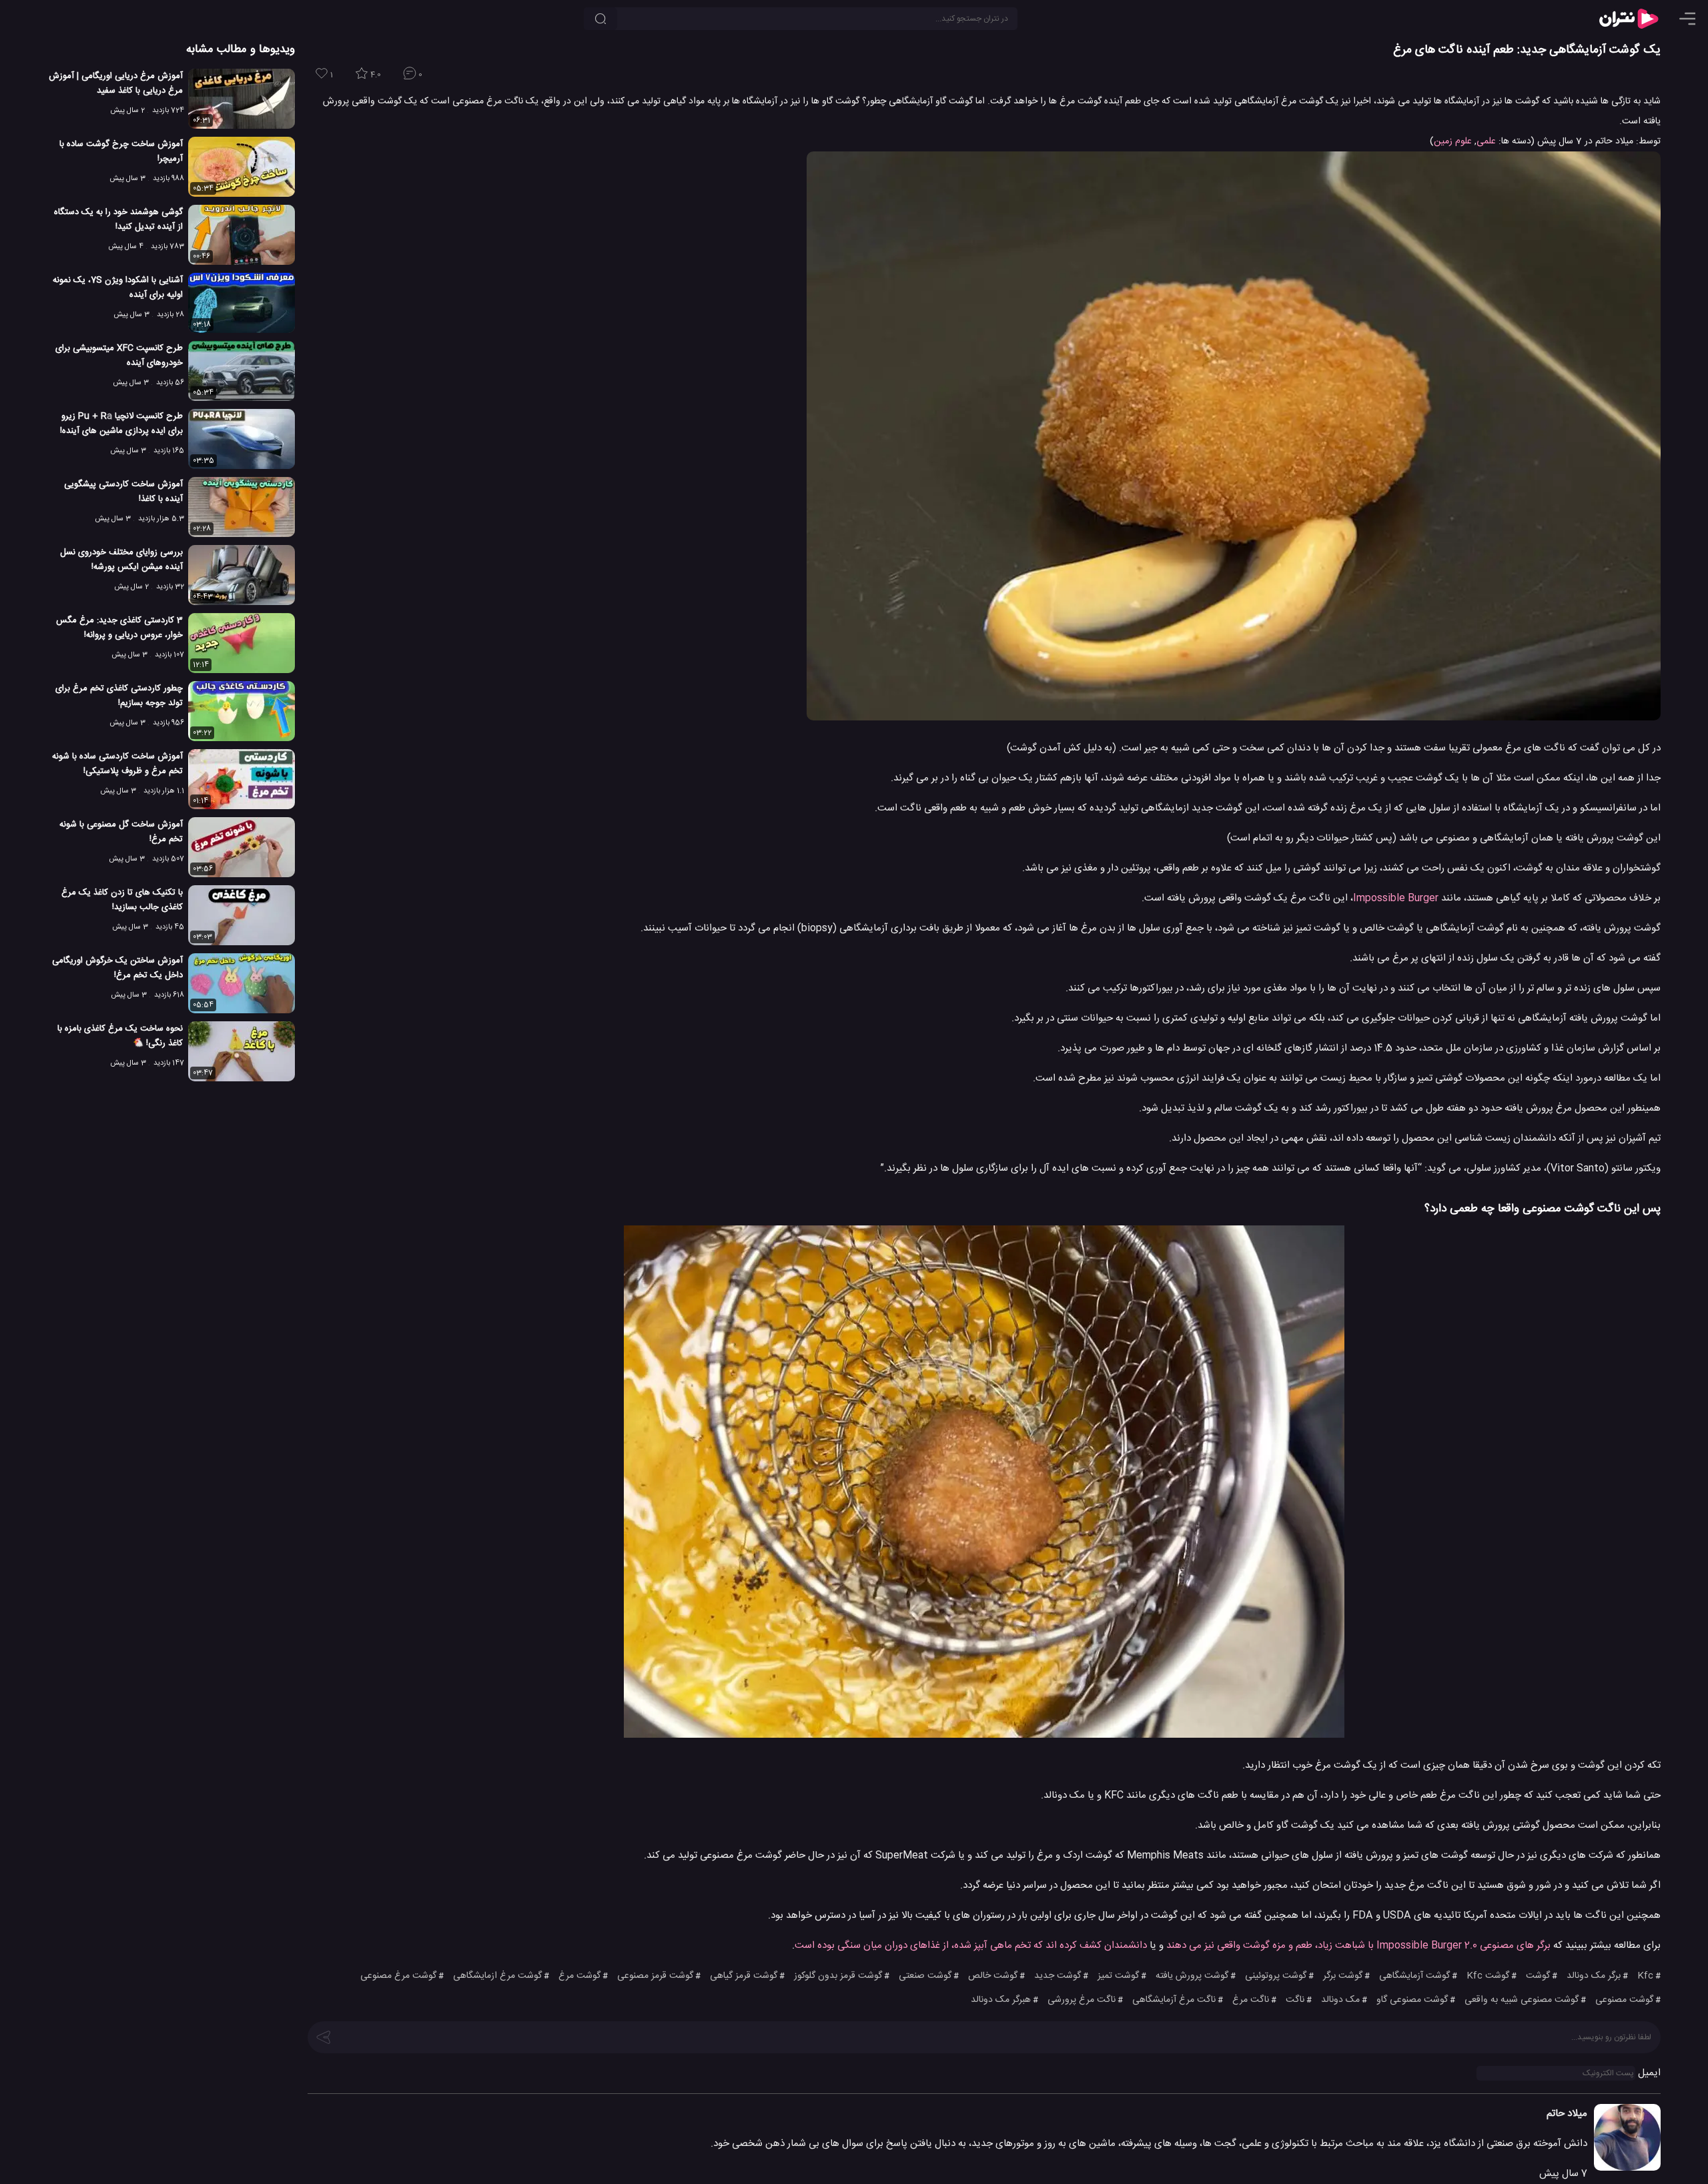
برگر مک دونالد (1594, 1976)
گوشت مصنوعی (1624, 2000)
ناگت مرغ (1251, 2000)
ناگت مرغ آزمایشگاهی (1174, 2000)
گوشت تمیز (1118, 1976)
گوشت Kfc (1488, 1976)
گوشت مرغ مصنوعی (398, 1976)
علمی (1486, 141)
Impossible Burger (1396, 898)
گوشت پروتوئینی (1276, 1976)
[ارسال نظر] (324, 2036)
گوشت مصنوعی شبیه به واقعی (1522, 2000)
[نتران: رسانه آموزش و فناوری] (1629, 19)
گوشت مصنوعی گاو (1412, 2000)
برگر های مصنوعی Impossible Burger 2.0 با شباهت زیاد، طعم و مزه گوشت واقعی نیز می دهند (1360, 1946)
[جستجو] (600, 19)
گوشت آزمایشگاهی (1414, 1976)
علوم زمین (1453, 141)
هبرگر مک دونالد (1001, 2000)
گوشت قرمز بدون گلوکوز (838, 1976)
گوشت (1538, 1976)
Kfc (1645, 1976)
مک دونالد (1340, 2000)
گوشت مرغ (579, 1976)
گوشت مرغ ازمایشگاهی (497, 1976)
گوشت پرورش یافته (1192, 1976)
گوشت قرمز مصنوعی (655, 1976)
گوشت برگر (1343, 1976)
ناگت (1295, 2000)
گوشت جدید (1057, 1976)
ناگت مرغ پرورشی (1082, 2000)
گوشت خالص (993, 1976)
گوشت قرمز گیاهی (744, 1976)
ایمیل (1649, 2073)
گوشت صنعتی (925, 1976)
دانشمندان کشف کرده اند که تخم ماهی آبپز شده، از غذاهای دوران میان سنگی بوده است (971, 1946)
